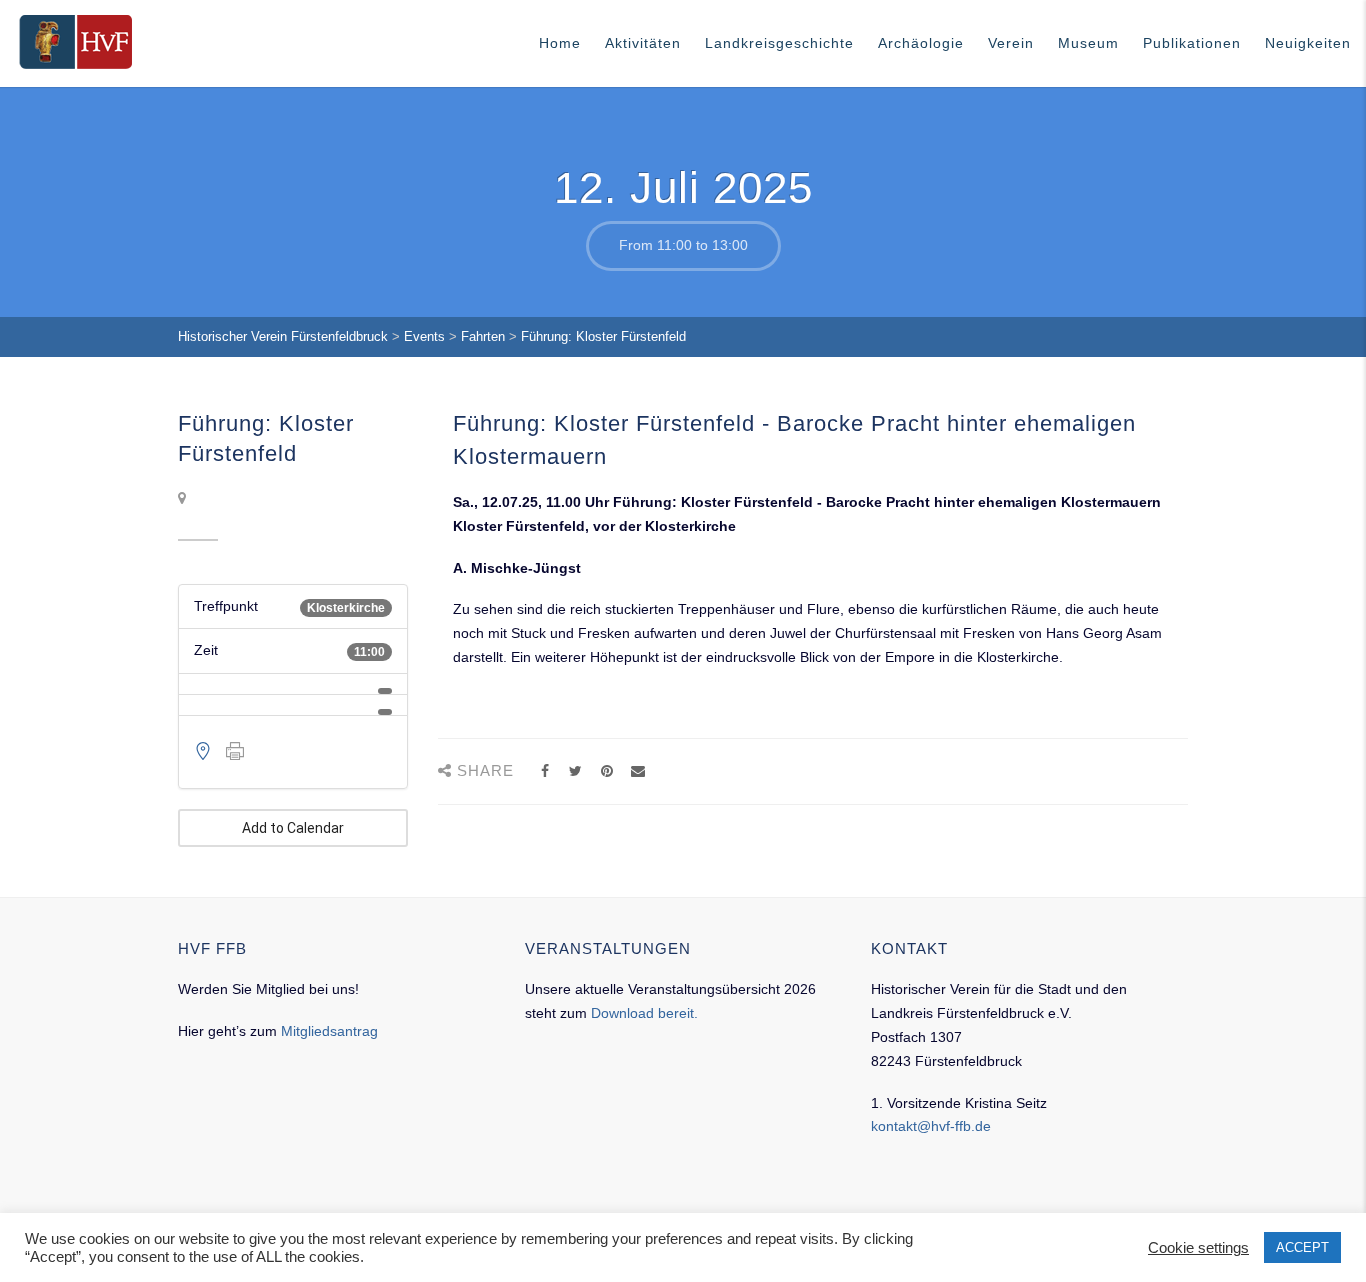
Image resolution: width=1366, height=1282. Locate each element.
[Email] (637, 771)
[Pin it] (606, 771)
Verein (1011, 43)
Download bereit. (644, 1013)
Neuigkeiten (1308, 43)
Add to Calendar (293, 828)
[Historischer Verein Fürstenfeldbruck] (75, 42)
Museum (1088, 43)
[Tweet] (575, 771)
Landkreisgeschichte (779, 43)
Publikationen (1192, 43)
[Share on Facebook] (544, 771)
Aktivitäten (643, 43)
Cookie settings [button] (1198, 1248)
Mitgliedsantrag (329, 1031)
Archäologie (921, 43)
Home (560, 43)
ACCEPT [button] (1302, 1247)
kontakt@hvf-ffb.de (931, 1126)
